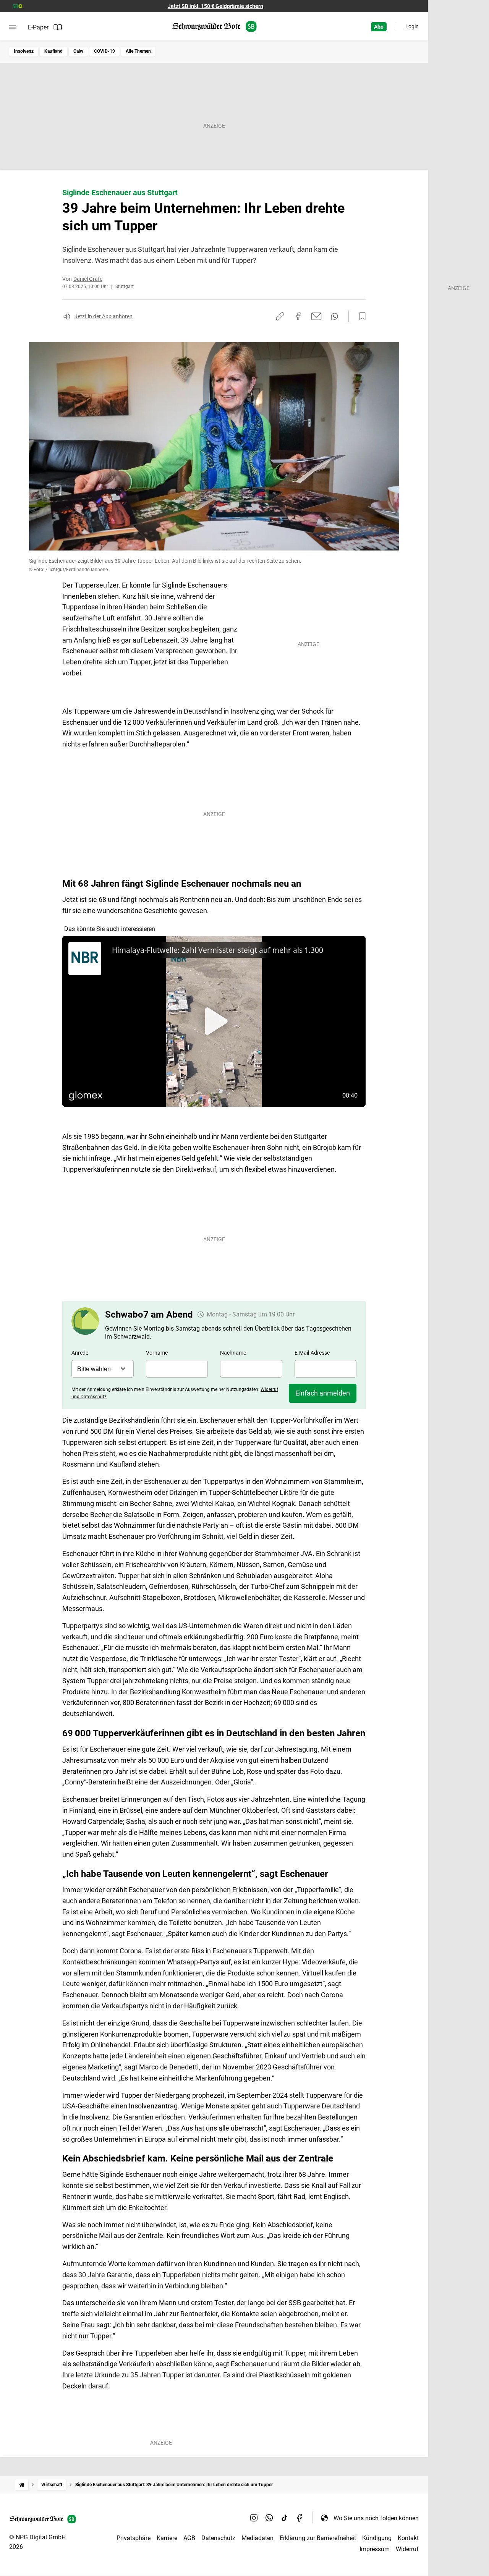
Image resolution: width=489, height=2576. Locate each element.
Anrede (80, 1353)
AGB (189, 2538)
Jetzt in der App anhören (104, 316)
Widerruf (407, 2549)
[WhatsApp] (269, 2518)
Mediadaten (257, 2538)
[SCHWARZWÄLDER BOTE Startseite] (214, 27)
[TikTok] (285, 2518)
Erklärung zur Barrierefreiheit (318, 2538)
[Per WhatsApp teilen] (334, 316)
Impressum (375, 2549)
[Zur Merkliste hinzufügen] (360, 316)
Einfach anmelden (323, 1393)
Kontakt (408, 2538)
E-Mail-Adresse (312, 1353)
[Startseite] (22, 2485)
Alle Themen (138, 51)
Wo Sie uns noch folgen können (376, 2518)
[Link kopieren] (280, 316)
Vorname (157, 1353)
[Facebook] (300, 2518)
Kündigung (377, 2538)
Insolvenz (24, 51)
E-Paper (38, 27)
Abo (379, 27)
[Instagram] (254, 2518)
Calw (78, 51)
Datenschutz (218, 2538)
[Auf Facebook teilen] (298, 316)
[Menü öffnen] (12, 27)
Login (412, 26)
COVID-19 (104, 51)
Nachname (233, 1353)
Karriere (167, 2538)
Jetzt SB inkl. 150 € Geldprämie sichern (215, 6)
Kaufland (53, 51)
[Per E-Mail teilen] (317, 316)
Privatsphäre (134, 2538)
